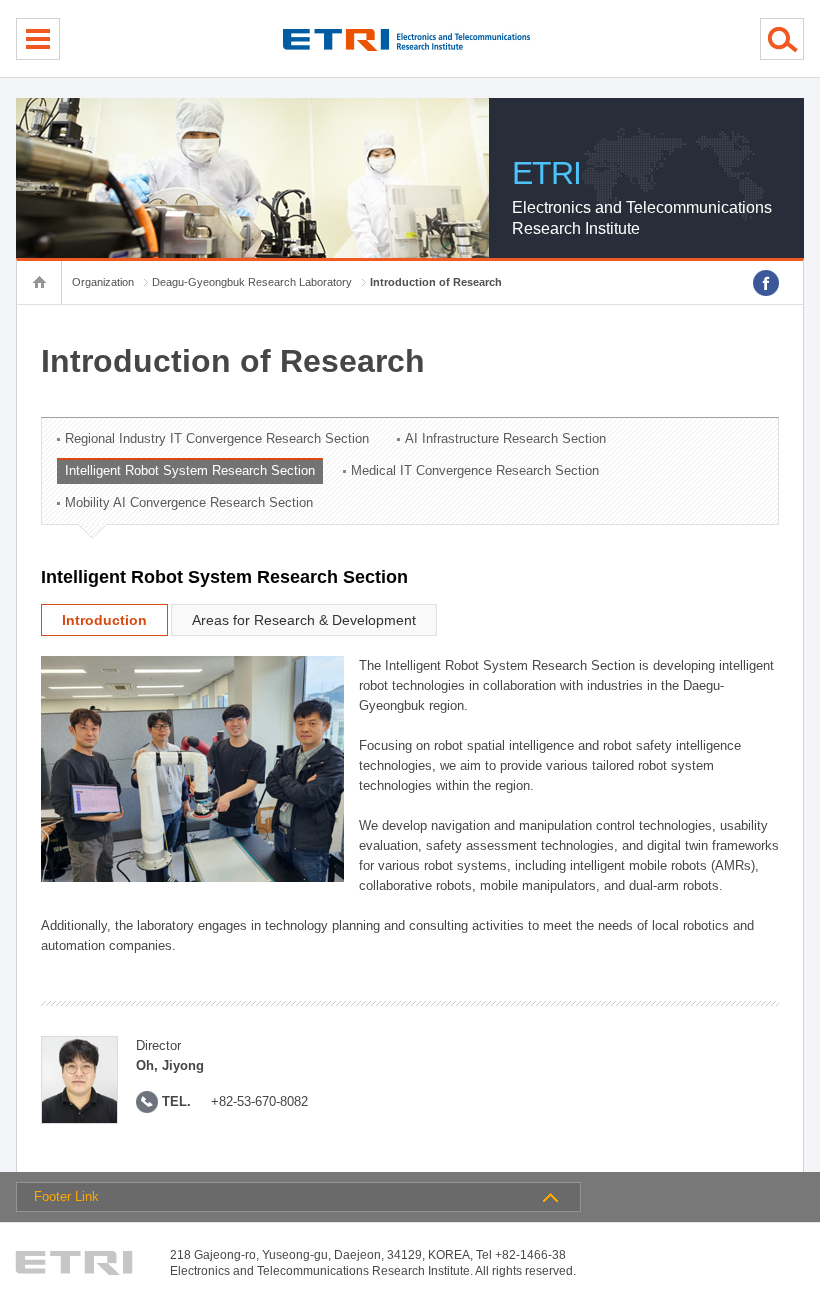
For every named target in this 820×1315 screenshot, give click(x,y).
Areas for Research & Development (304, 620)
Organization (103, 282)
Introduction (104, 620)
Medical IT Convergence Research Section (475, 470)
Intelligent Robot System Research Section (190, 470)
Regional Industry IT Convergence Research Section (217, 438)
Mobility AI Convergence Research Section (189, 502)
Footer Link (66, 1196)
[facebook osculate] (766, 283)
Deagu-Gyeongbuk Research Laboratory (252, 282)
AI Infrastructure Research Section (505, 438)
